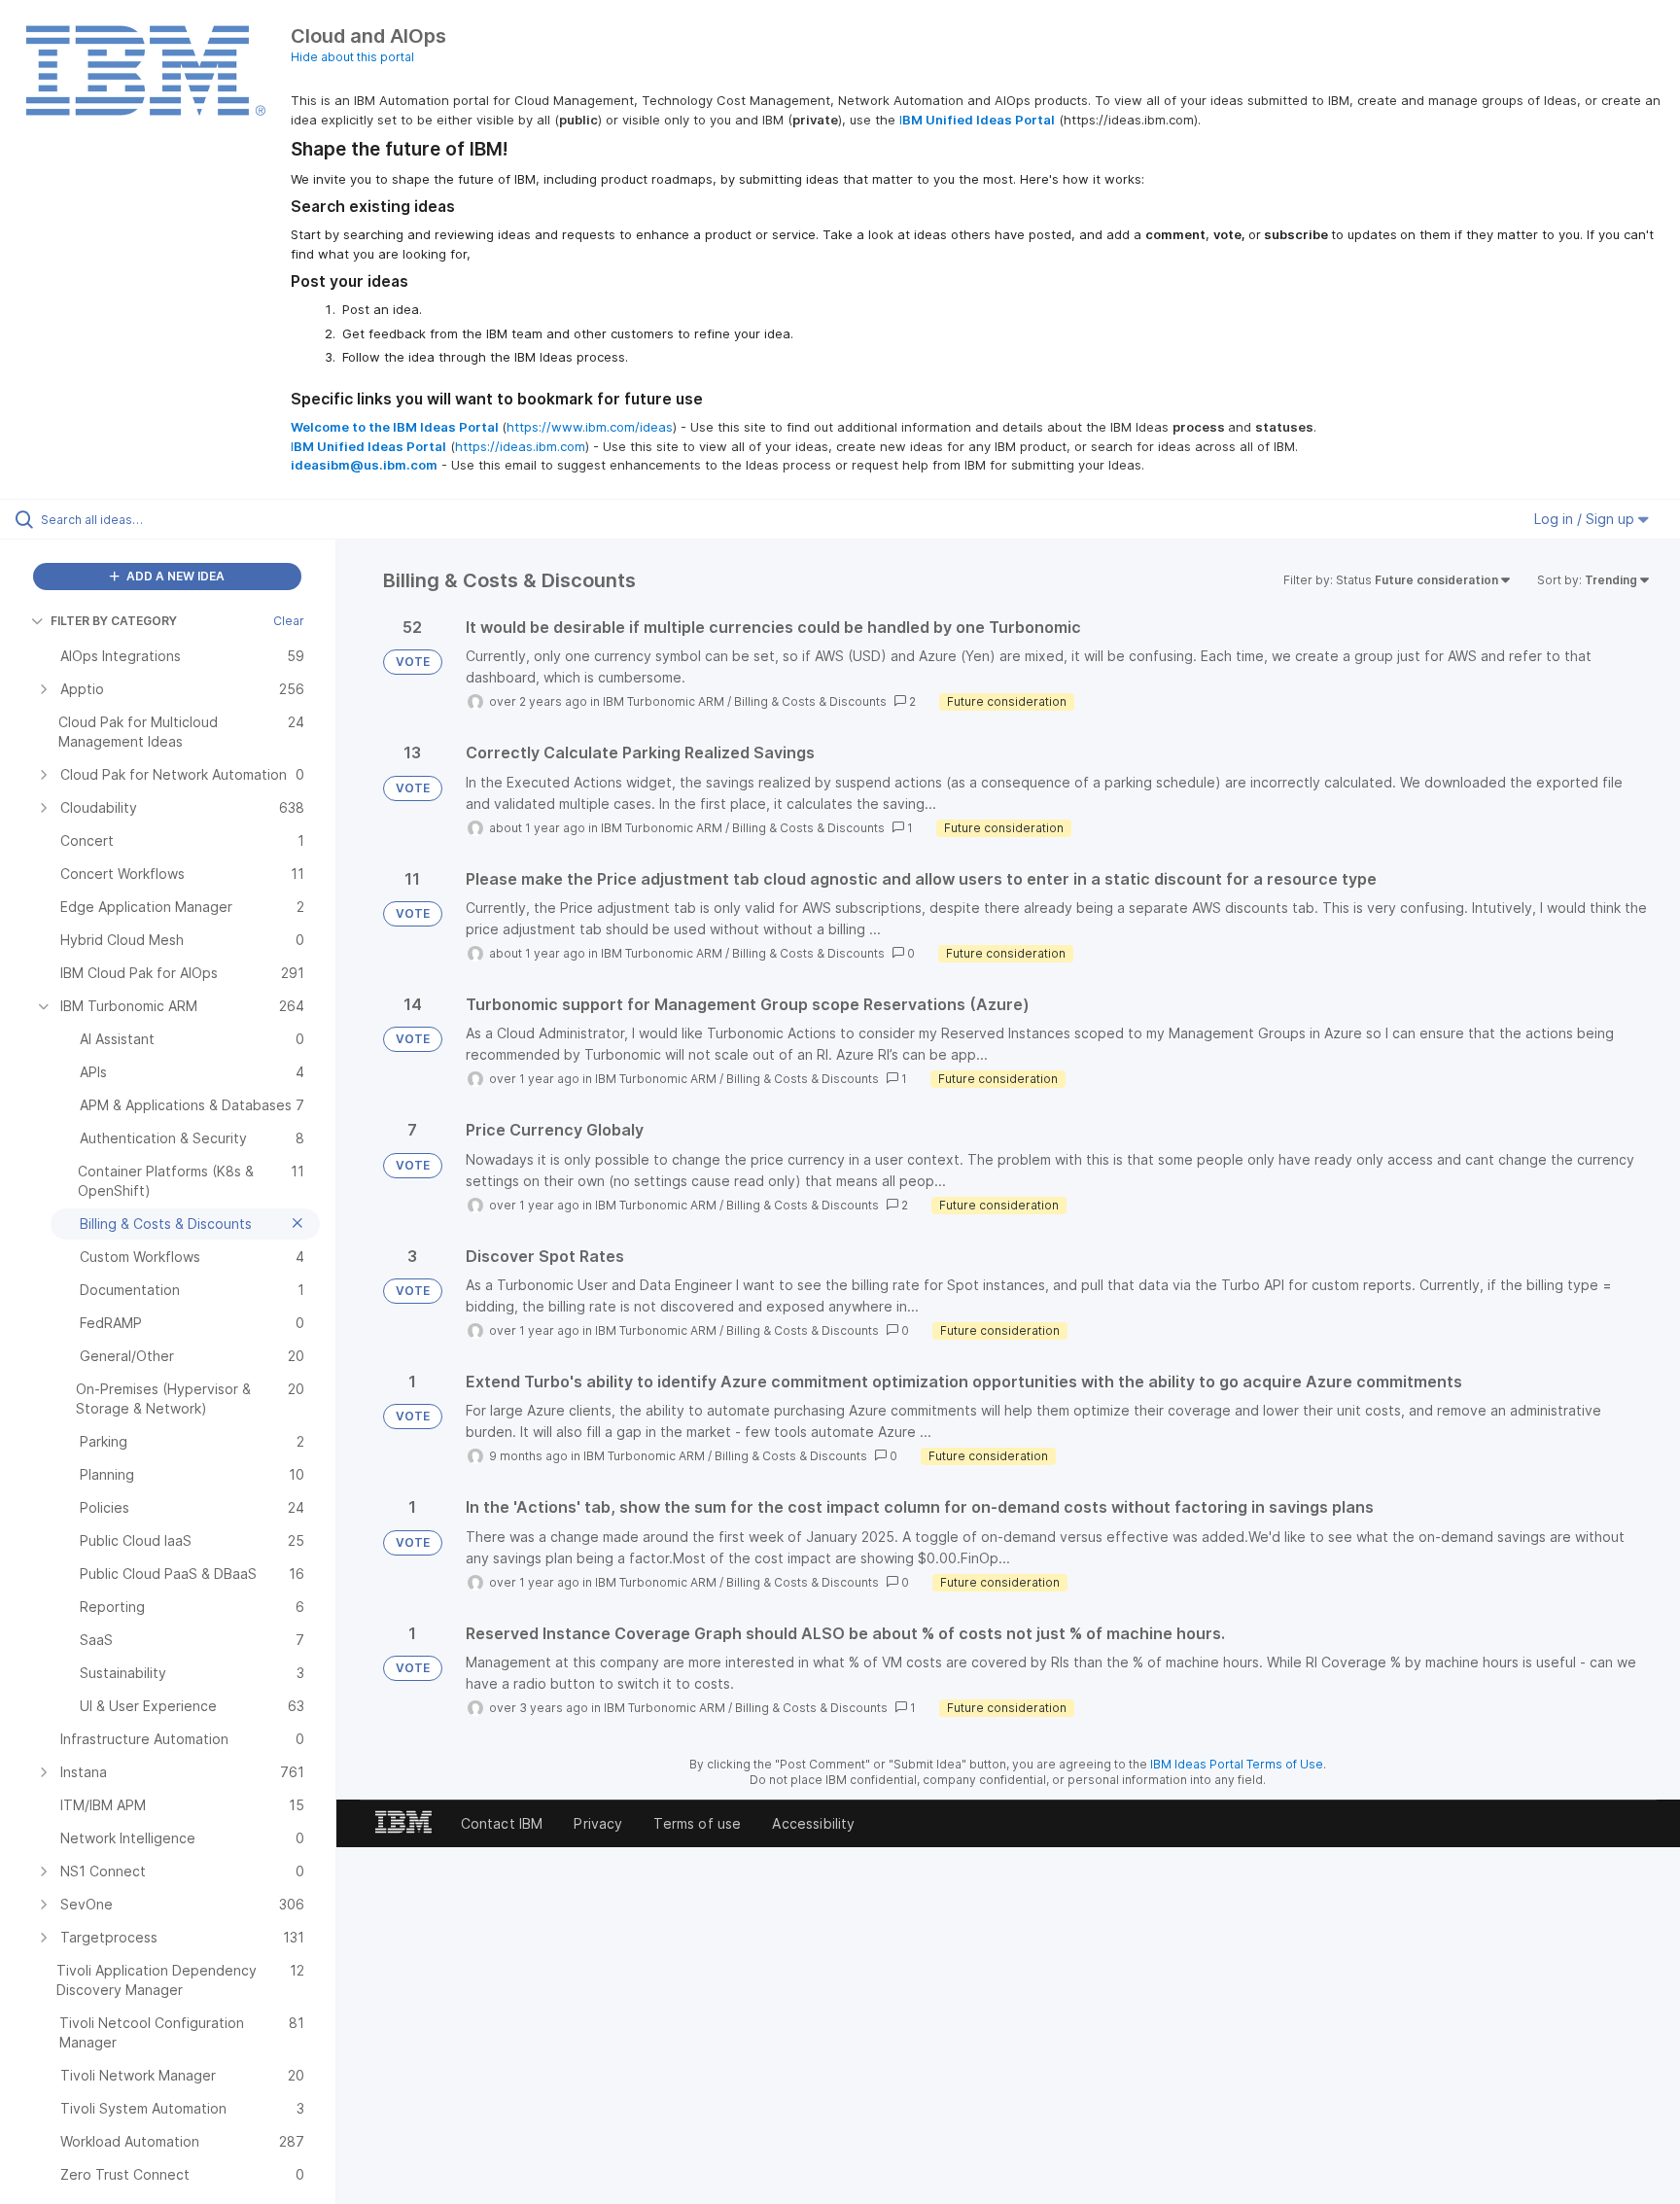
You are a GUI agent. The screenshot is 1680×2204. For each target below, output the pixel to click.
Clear (289, 621)
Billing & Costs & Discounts (810, 701)
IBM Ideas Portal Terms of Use (1237, 1764)
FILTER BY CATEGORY (114, 621)
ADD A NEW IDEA (174, 576)
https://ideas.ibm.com (520, 446)
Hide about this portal (352, 57)
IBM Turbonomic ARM (664, 701)
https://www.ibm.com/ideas (590, 427)
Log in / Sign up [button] (1586, 519)
